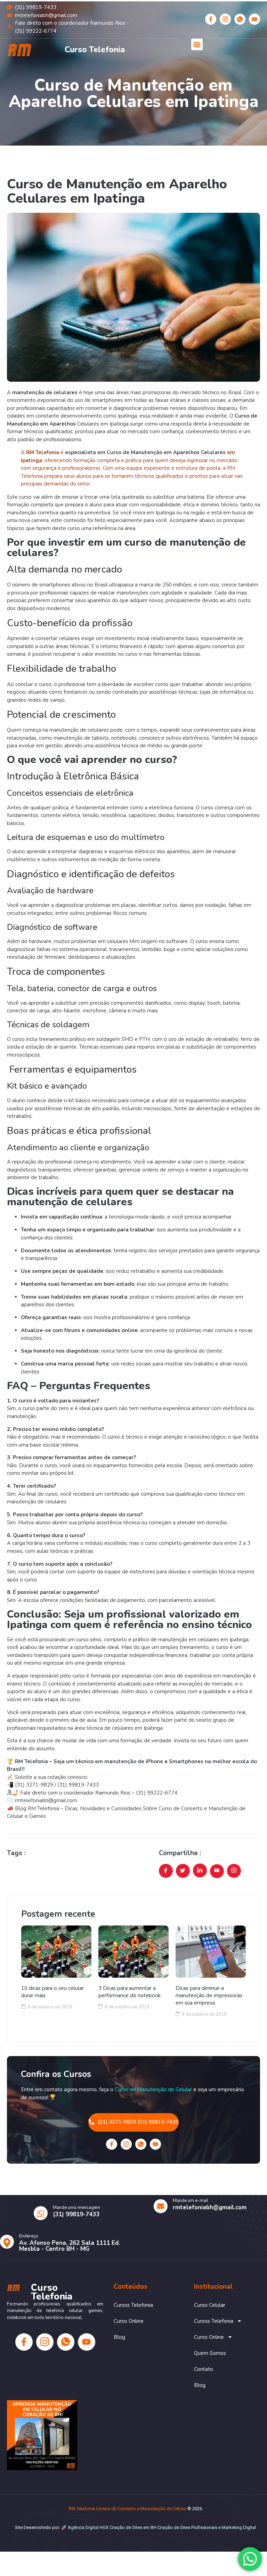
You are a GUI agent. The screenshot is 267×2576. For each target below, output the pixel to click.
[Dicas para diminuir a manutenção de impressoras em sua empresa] (211, 1952)
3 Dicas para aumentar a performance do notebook (130, 1992)
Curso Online (129, 2321)
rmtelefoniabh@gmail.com (46, 1800)
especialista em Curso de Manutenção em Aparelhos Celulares (145, 452)
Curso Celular (210, 2305)
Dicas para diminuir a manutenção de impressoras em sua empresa (209, 1995)
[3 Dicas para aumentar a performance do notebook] (133, 1952)
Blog (119, 2337)
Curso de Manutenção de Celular (153, 2089)
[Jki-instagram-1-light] (225, 19)
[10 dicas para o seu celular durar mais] (56, 1952)
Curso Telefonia (95, 50)
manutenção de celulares (45, 392)
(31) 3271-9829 (34, 1785)
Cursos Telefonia (133, 2305)
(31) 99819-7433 (79, 1785)
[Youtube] (254, 19)
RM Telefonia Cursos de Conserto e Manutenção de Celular (128, 2509)
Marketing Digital (239, 2527)
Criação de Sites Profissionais (187, 2527)
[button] (197, 44)
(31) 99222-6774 (157, 1793)
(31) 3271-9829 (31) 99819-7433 (138, 2122)
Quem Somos (210, 2353)
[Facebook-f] (211, 19)
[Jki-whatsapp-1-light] (240, 19)
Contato (204, 2369)
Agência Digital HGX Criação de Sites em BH (112, 2527)
